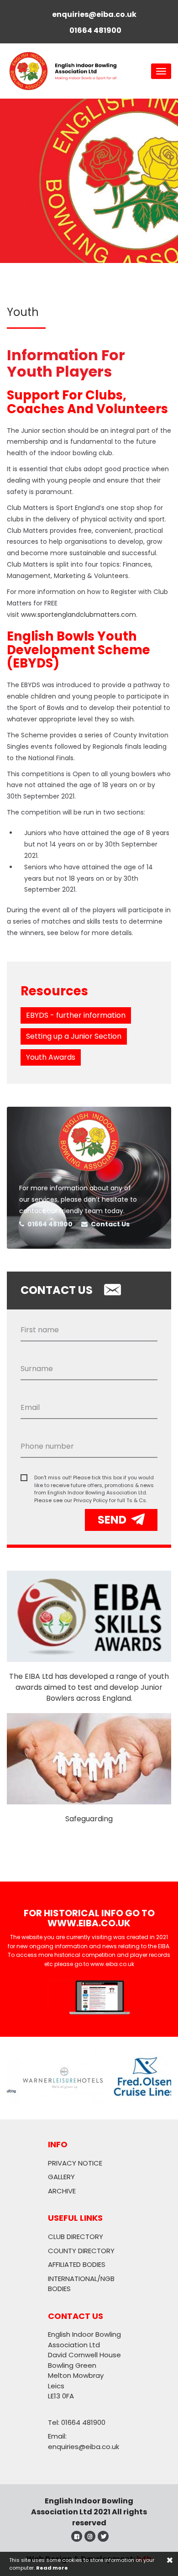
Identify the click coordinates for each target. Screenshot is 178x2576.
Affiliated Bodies (77, 2264)
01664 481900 (49, 1224)
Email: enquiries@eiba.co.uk (84, 2441)
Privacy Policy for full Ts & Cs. (110, 1500)
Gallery (61, 2177)
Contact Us (110, 1224)
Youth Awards (51, 1057)
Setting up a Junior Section (74, 1036)
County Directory (81, 2251)
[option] (89, 181)
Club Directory (76, 2237)
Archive (62, 2191)
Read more (52, 2568)
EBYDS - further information (76, 1015)
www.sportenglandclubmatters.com (79, 615)
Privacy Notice (75, 2163)
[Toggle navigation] (161, 71)
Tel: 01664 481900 (77, 2422)
